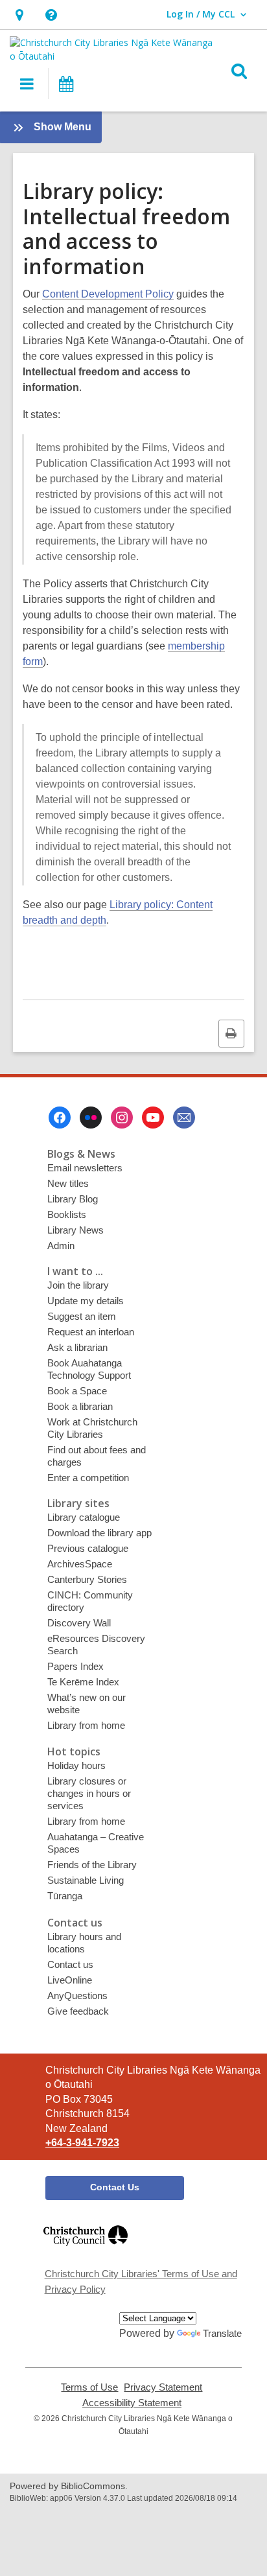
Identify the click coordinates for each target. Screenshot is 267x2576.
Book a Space (77, 1391)
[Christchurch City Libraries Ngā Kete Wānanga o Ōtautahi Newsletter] (184, 1118)
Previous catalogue (88, 1548)
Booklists (67, 1214)
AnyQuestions (77, 1996)
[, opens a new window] (86, 2252)
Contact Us (115, 2187)
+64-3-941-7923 (82, 2143)
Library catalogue (84, 1517)
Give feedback (78, 2011)
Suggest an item (82, 1316)
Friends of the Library (92, 1865)
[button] (19, 15)
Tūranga (65, 1896)
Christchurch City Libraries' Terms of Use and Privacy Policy (141, 2281)
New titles (68, 1183)
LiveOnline (70, 1980)
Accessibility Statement (132, 2403)
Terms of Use (89, 2387)
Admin (61, 1246)
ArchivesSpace (80, 1564)
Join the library (78, 1285)
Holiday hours (76, 1765)
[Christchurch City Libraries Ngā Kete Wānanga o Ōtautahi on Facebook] (60, 1118)
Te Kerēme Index (83, 1682)
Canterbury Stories (87, 1579)
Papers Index (75, 1666)
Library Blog (73, 1199)
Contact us (70, 1964)
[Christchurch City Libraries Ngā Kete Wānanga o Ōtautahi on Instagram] (122, 1118)
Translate (222, 2333)
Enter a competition (88, 1478)
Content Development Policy (108, 294)
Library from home (86, 1725)
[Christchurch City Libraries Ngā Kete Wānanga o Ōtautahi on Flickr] (91, 1118)
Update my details (86, 1301)
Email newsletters (85, 1168)
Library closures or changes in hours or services (89, 1793)
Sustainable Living (86, 1880)
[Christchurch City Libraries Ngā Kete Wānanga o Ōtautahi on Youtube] (153, 1118)
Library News (75, 1230)
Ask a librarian (77, 1347)
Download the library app (99, 1533)
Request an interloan (91, 1332)
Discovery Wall (79, 1623)
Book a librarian (80, 1406)
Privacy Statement (163, 2387)
